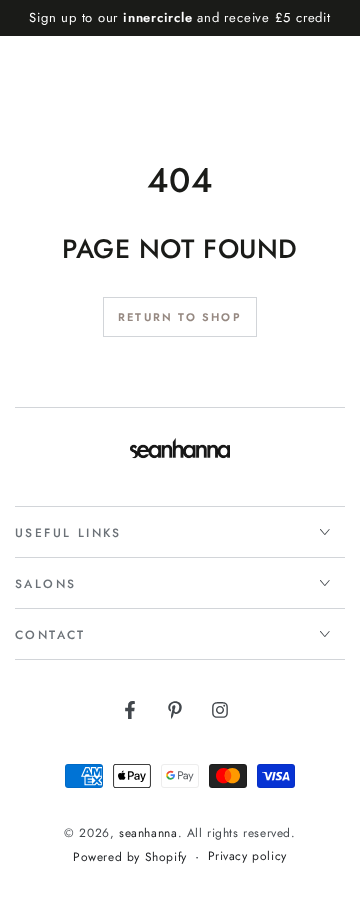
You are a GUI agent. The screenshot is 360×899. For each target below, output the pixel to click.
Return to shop (180, 317)
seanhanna (148, 833)
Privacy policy (247, 856)
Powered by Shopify (130, 857)
